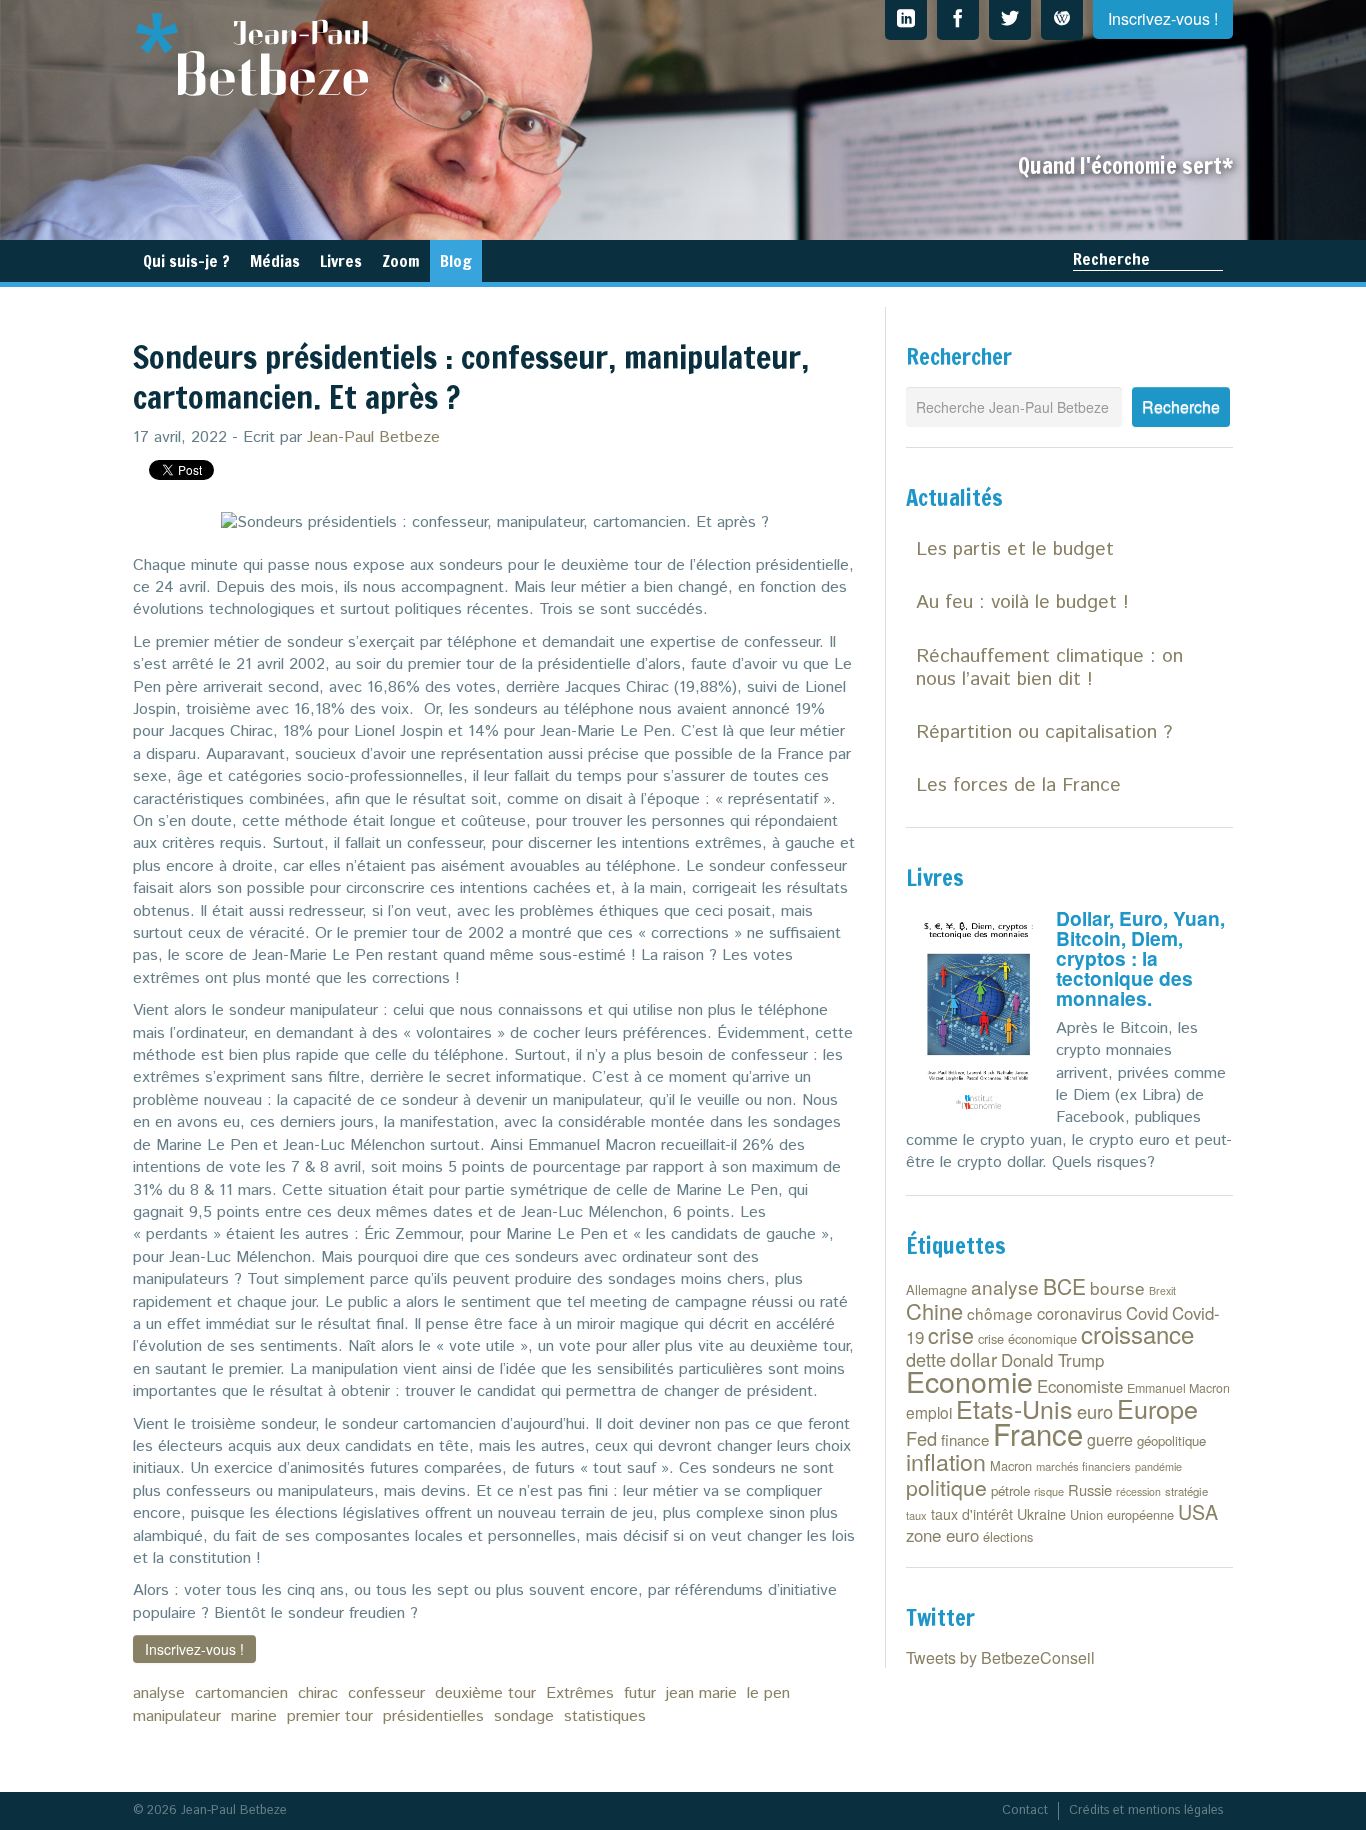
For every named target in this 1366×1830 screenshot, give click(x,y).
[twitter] (1010, 20)
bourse (1117, 1287)
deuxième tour (485, 1693)
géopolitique (1171, 1440)
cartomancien (241, 1693)
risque (1049, 1491)
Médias (275, 261)
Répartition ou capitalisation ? (1044, 732)
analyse (159, 1693)
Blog (456, 261)
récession (1138, 1491)
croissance (1137, 1333)
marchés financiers (1083, 1466)
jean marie (701, 1693)
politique (946, 1487)
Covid (1147, 1313)
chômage (1000, 1313)
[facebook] (958, 20)
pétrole (1010, 1490)
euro (1095, 1411)
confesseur (386, 1693)
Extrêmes (580, 1693)
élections (1008, 1536)
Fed (921, 1438)
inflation (946, 1461)
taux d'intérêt (972, 1514)
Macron (1011, 1465)
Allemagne (936, 1289)
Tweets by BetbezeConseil (1000, 1657)
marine (254, 1716)
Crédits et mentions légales (1146, 1810)
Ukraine (1041, 1513)
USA (1198, 1511)
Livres (341, 261)
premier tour (330, 1716)
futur (640, 1693)
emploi (929, 1412)
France (1038, 1433)
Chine (934, 1310)
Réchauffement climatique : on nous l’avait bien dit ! (1049, 668)
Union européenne (1122, 1514)
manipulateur (177, 1716)
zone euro (942, 1535)
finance (965, 1439)
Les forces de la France (1018, 785)
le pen (768, 1693)
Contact (1025, 1810)
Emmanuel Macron (1178, 1388)
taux (916, 1515)
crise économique (1027, 1338)
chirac (318, 1693)
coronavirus (1079, 1313)
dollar (973, 1358)
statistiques (605, 1716)
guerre (1110, 1439)
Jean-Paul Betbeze (373, 437)
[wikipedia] (1062, 20)
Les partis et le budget (1015, 549)
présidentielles (433, 1716)
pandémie (1158, 1466)
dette (926, 1359)
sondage (524, 1716)
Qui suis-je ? (186, 261)
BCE (1064, 1286)
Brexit (1162, 1290)
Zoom (401, 261)
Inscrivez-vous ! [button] (194, 1649)
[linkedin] (906, 20)
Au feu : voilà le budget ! (1022, 602)
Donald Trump (1052, 1360)
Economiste (1080, 1386)
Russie (1090, 1489)
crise (951, 1334)
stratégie (1186, 1491)
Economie (969, 1380)
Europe (1157, 1408)
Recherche (1111, 259)
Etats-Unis (1014, 1408)
